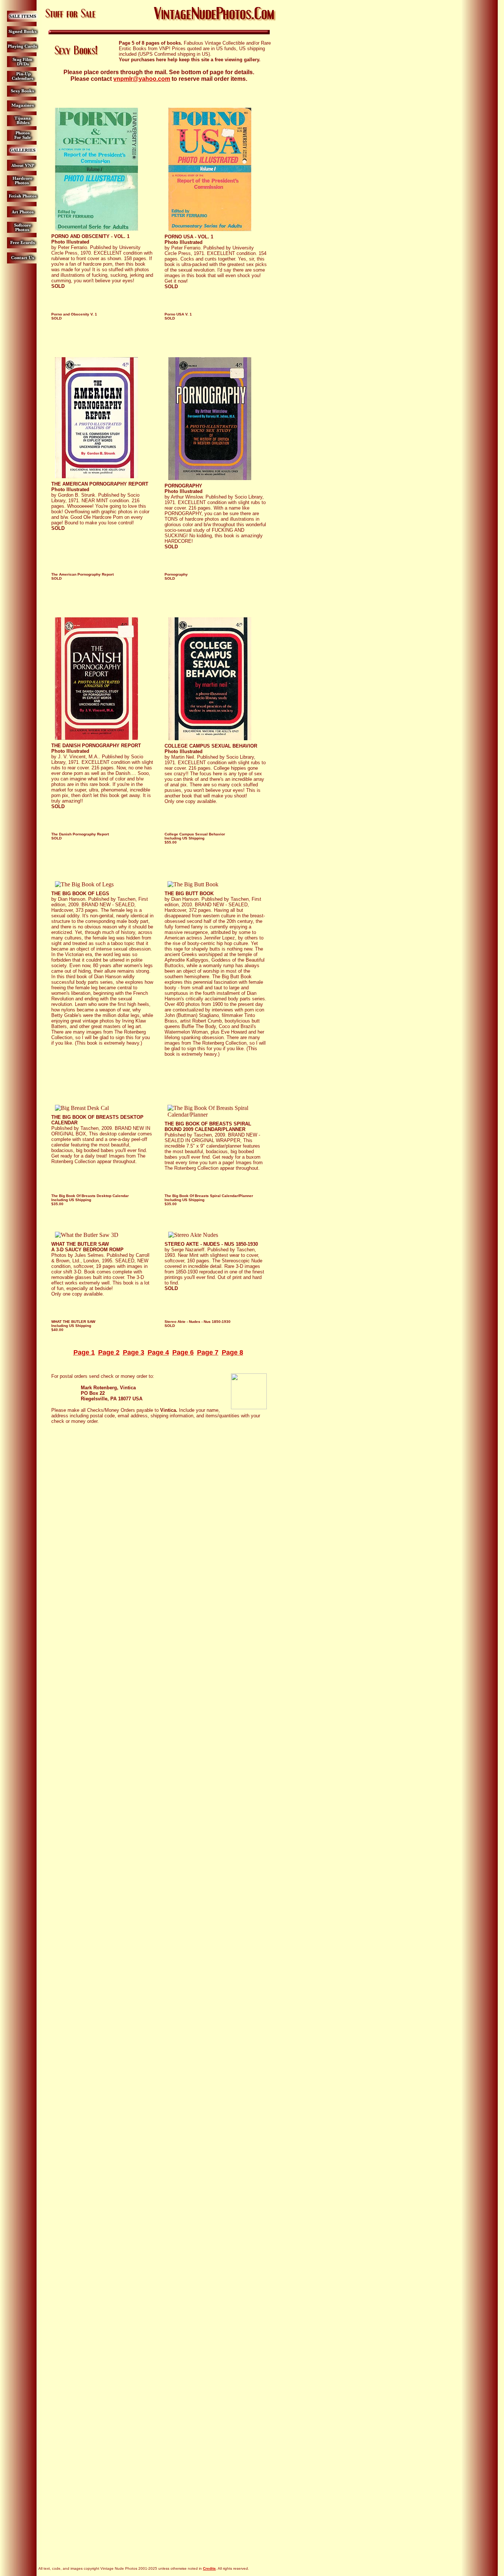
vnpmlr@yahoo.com (142, 79)
